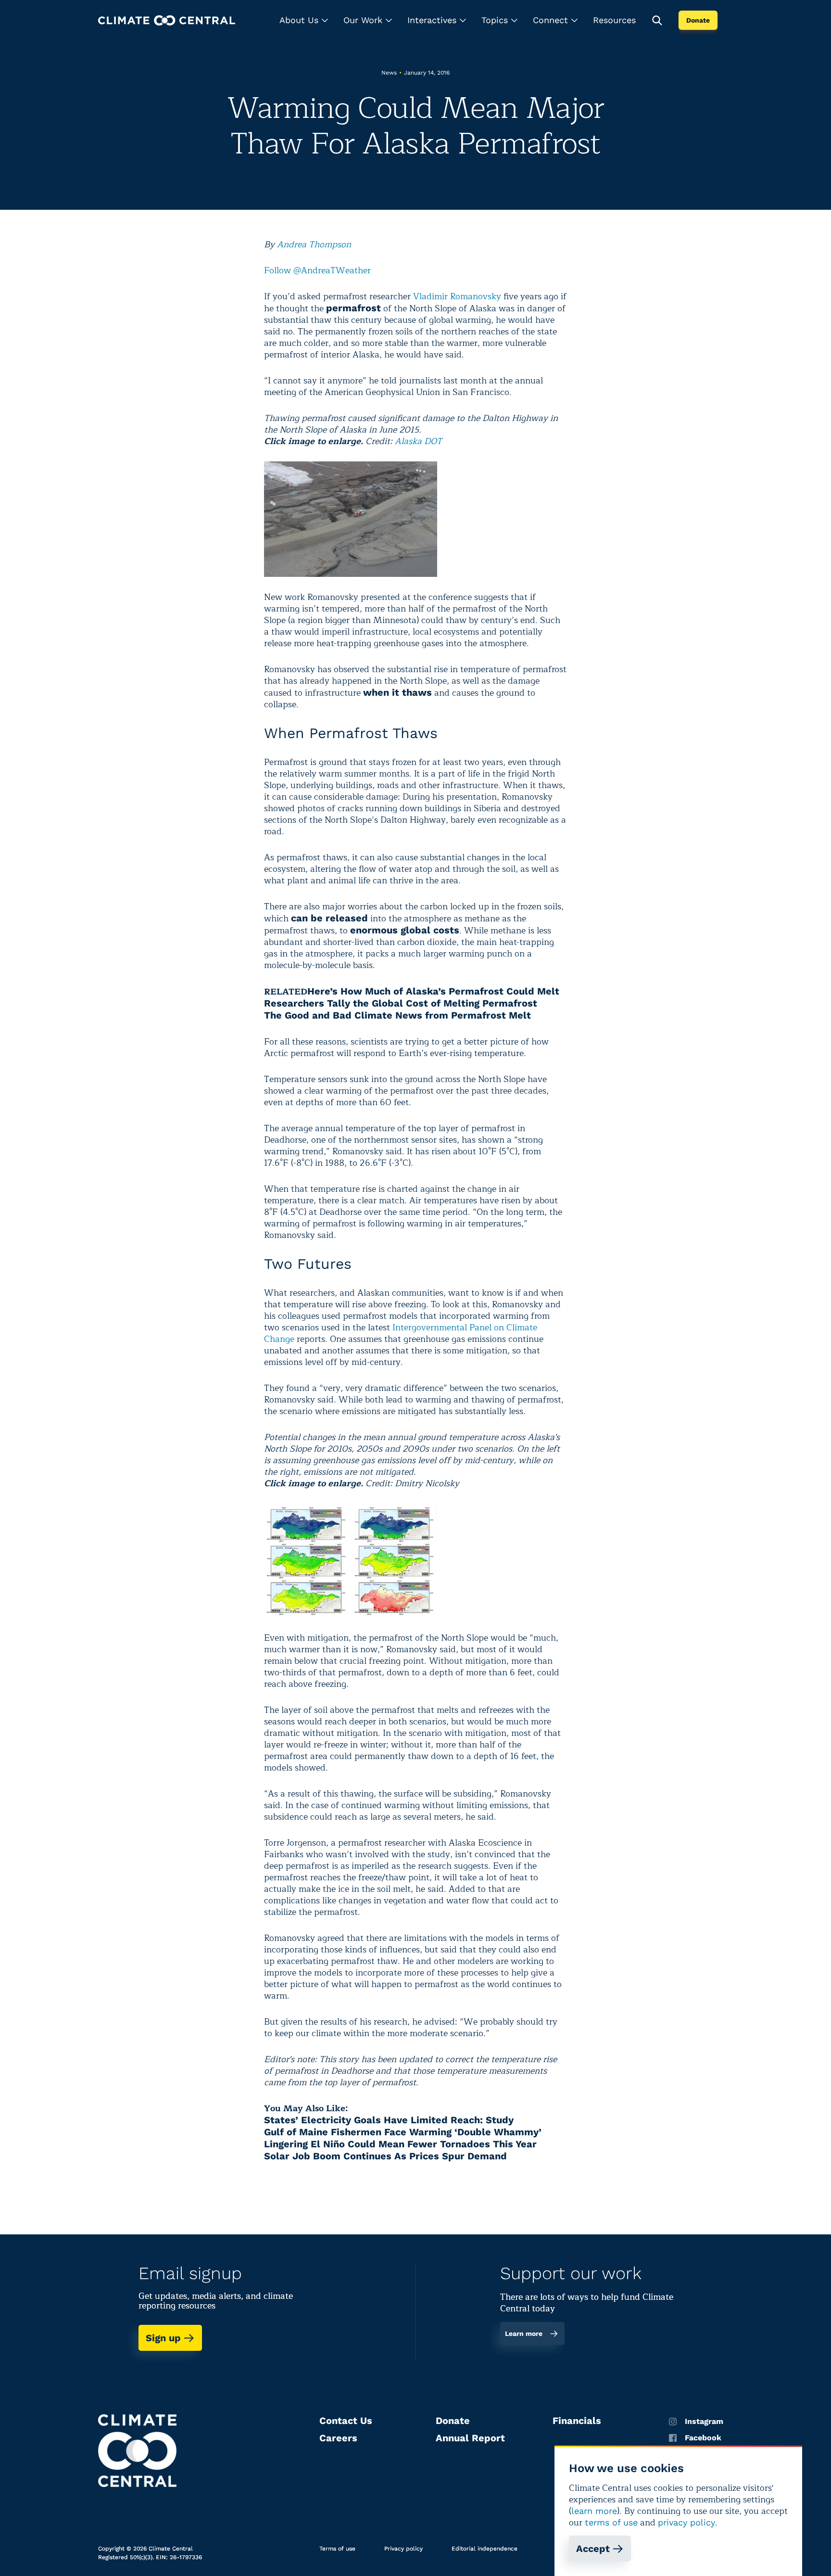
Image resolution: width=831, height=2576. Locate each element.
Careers (338, 2438)
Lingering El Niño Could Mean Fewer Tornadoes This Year (400, 2144)
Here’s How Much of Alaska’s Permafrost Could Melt (433, 991)
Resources (614, 20)
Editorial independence (485, 2549)
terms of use (611, 2522)
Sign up (163, 2338)
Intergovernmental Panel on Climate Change (401, 1333)
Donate (698, 20)
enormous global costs (405, 930)
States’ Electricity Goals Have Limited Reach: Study (389, 2120)
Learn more (524, 2334)
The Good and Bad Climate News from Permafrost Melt (397, 1015)
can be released (329, 918)
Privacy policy (403, 2549)
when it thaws (397, 692)
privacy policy (686, 2522)
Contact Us (346, 2421)
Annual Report (470, 2438)
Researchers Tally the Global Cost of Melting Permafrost (401, 1003)
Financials (577, 2421)
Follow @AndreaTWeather (317, 270)
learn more (594, 2511)
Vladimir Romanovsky (457, 296)
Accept (593, 2549)
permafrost (353, 308)
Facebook (703, 2438)
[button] (304, 20)
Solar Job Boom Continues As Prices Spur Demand (385, 2156)
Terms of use (337, 2549)
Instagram (704, 2422)
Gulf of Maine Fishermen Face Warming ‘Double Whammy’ (403, 2132)
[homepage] (167, 20)
